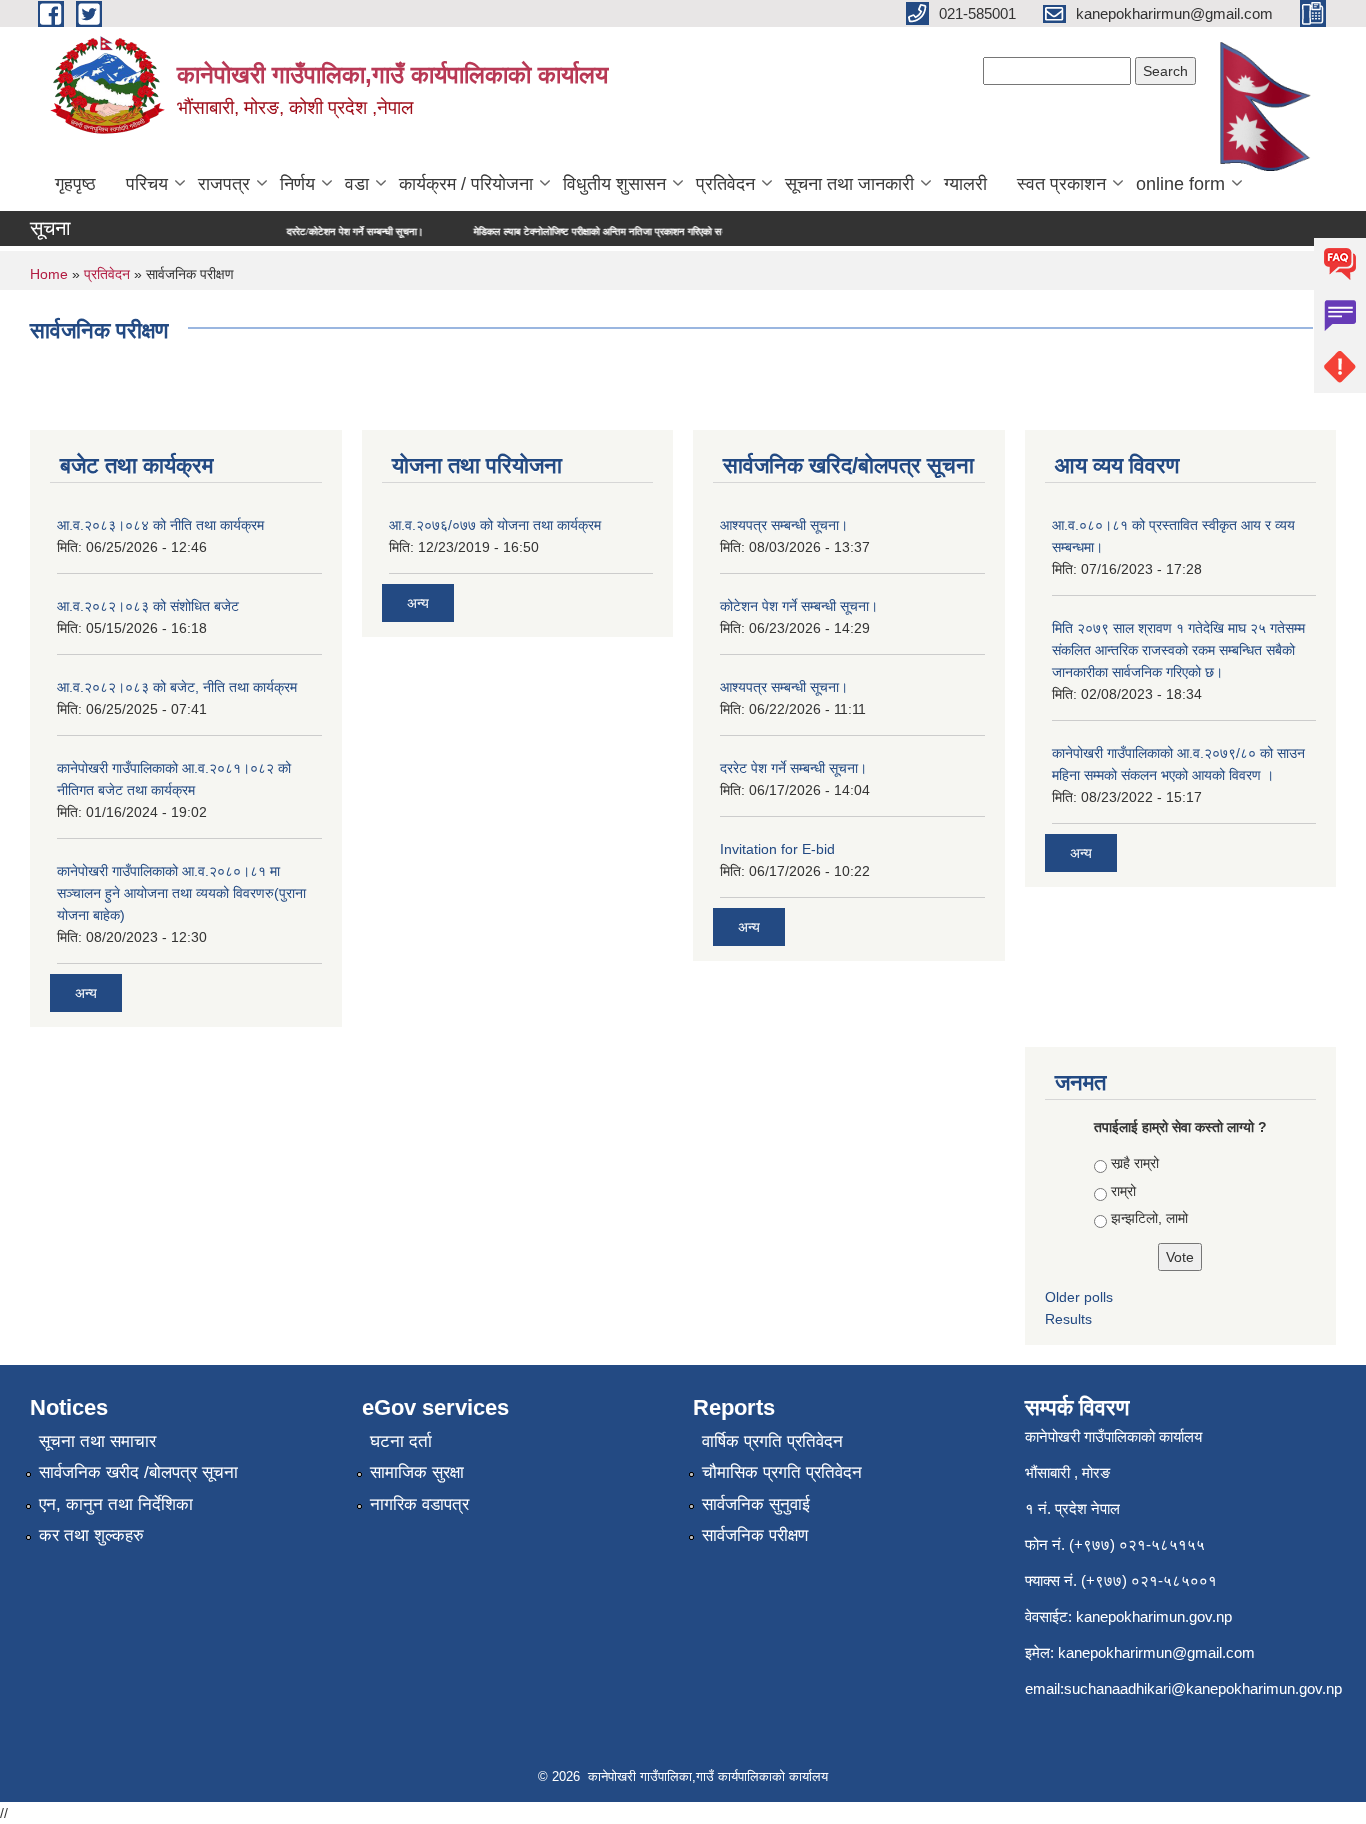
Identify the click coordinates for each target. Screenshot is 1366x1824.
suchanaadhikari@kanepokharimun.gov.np (1203, 1688)
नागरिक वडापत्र (419, 1504)
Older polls (1079, 1297)
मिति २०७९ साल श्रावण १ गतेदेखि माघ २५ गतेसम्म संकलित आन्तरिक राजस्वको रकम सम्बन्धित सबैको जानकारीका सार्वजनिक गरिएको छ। (1178, 650)
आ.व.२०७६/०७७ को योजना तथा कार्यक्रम (495, 525)
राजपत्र (224, 184)
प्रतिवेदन (725, 184)
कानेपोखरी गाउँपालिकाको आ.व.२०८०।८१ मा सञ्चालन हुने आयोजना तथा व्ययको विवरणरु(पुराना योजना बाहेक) (181, 893)
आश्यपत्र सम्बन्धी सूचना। (784, 525)
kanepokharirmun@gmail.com (1156, 1652)
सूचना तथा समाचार (97, 1441)
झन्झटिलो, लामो (1149, 1218)
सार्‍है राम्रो (1135, 1163)
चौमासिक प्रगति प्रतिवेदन (782, 1472)
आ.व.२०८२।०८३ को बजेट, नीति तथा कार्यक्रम (177, 687)
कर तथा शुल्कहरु (91, 1535)
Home (49, 274)
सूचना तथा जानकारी (849, 184)
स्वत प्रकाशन (1061, 184)
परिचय (147, 184)
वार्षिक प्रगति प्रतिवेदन (772, 1441)
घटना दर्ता (401, 1441)
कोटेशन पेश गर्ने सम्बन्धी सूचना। (799, 606)
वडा (357, 184)
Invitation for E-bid (777, 849)
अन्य (86, 993)
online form (1180, 184)
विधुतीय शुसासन (614, 184)
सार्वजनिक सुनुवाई (756, 1504)
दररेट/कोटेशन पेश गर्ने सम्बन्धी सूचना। (318, 231)
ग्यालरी (965, 184)
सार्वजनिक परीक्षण (755, 1535)
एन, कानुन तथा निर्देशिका (116, 1504)
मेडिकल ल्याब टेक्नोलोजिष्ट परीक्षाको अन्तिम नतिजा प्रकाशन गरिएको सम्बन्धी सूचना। (586, 231)
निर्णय (297, 184)
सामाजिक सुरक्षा (417, 1472)
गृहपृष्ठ (75, 184)
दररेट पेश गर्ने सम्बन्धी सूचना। (793, 768)
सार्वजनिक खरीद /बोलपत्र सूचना (138, 1472)
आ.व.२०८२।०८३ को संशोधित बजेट (148, 606)
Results (1068, 1319)
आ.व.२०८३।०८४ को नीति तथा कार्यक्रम (160, 525)
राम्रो (1123, 1191)
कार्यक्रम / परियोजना (466, 184)
